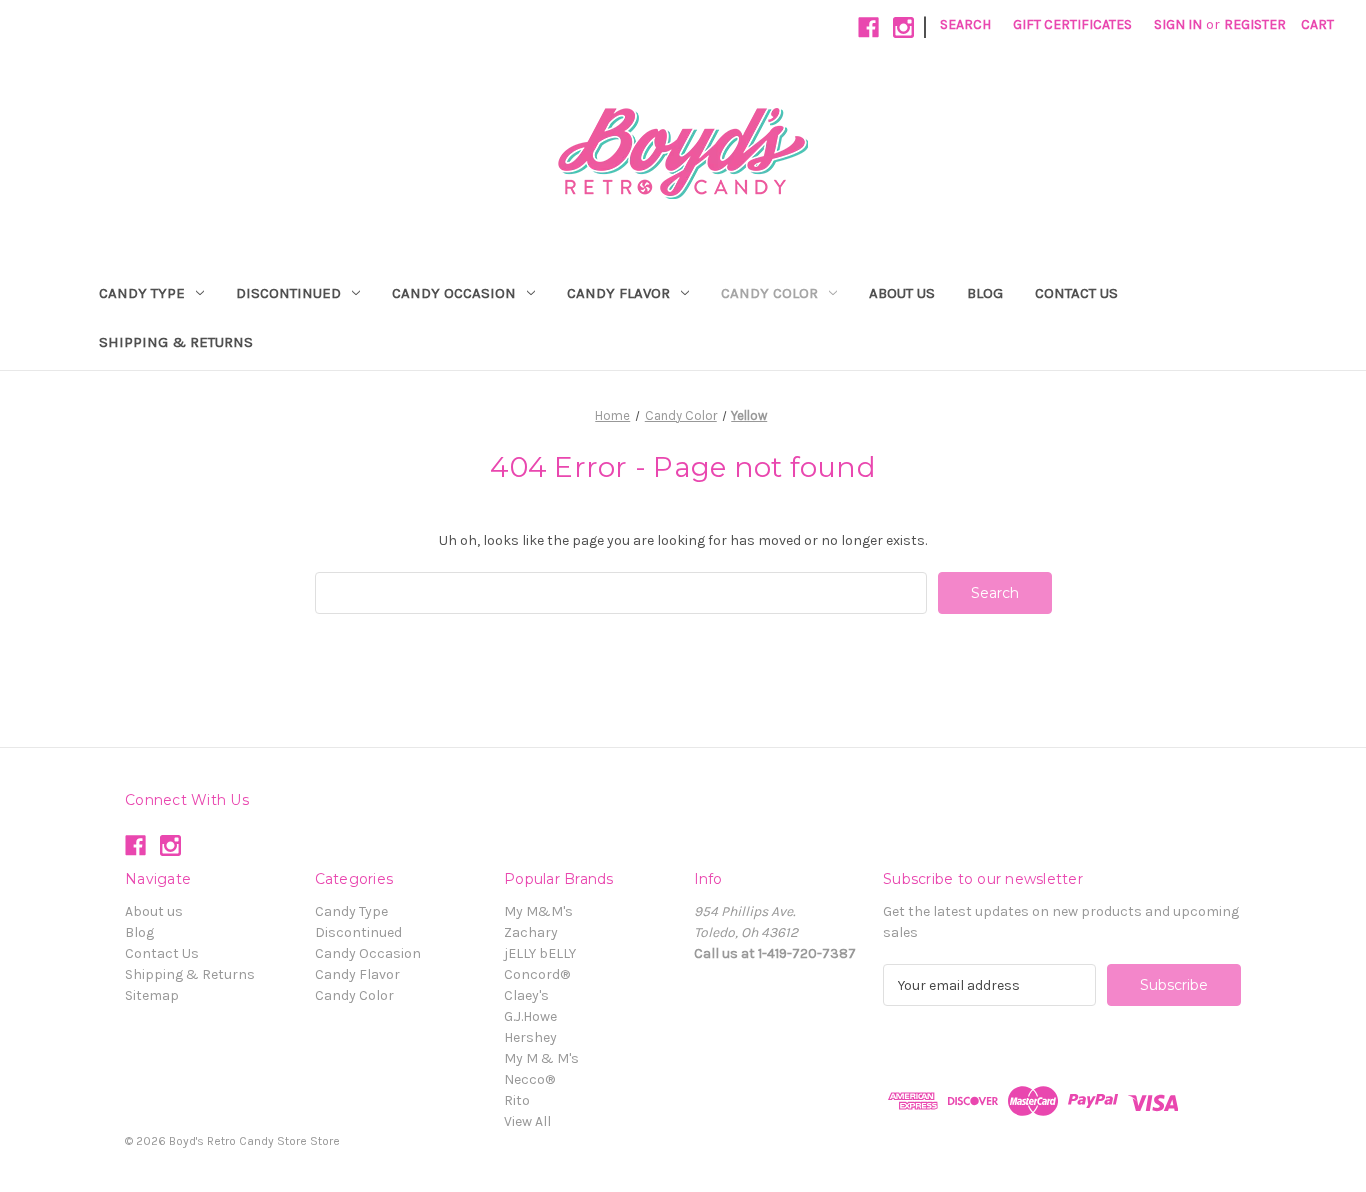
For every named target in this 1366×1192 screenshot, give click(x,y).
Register (1255, 24)
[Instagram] (903, 27)
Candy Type (142, 293)
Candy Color (769, 293)
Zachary (531, 932)
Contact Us (1076, 293)
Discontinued (288, 293)
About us (902, 293)
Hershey (530, 1037)
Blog (985, 293)
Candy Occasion (454, 293)
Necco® (529, 1079)
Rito (517, 1100)
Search (965, 24)
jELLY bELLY (540, 953)
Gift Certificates (1072, 24)
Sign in (1178, 24)
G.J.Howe (530, 1016)
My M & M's (541, 1058)
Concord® (537, 974)
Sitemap (152, 995)
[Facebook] (868, 27)
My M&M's (538, 911)
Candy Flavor (618, 293)
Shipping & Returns (176, 342)
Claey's (526, 995)
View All (527, 1121)
